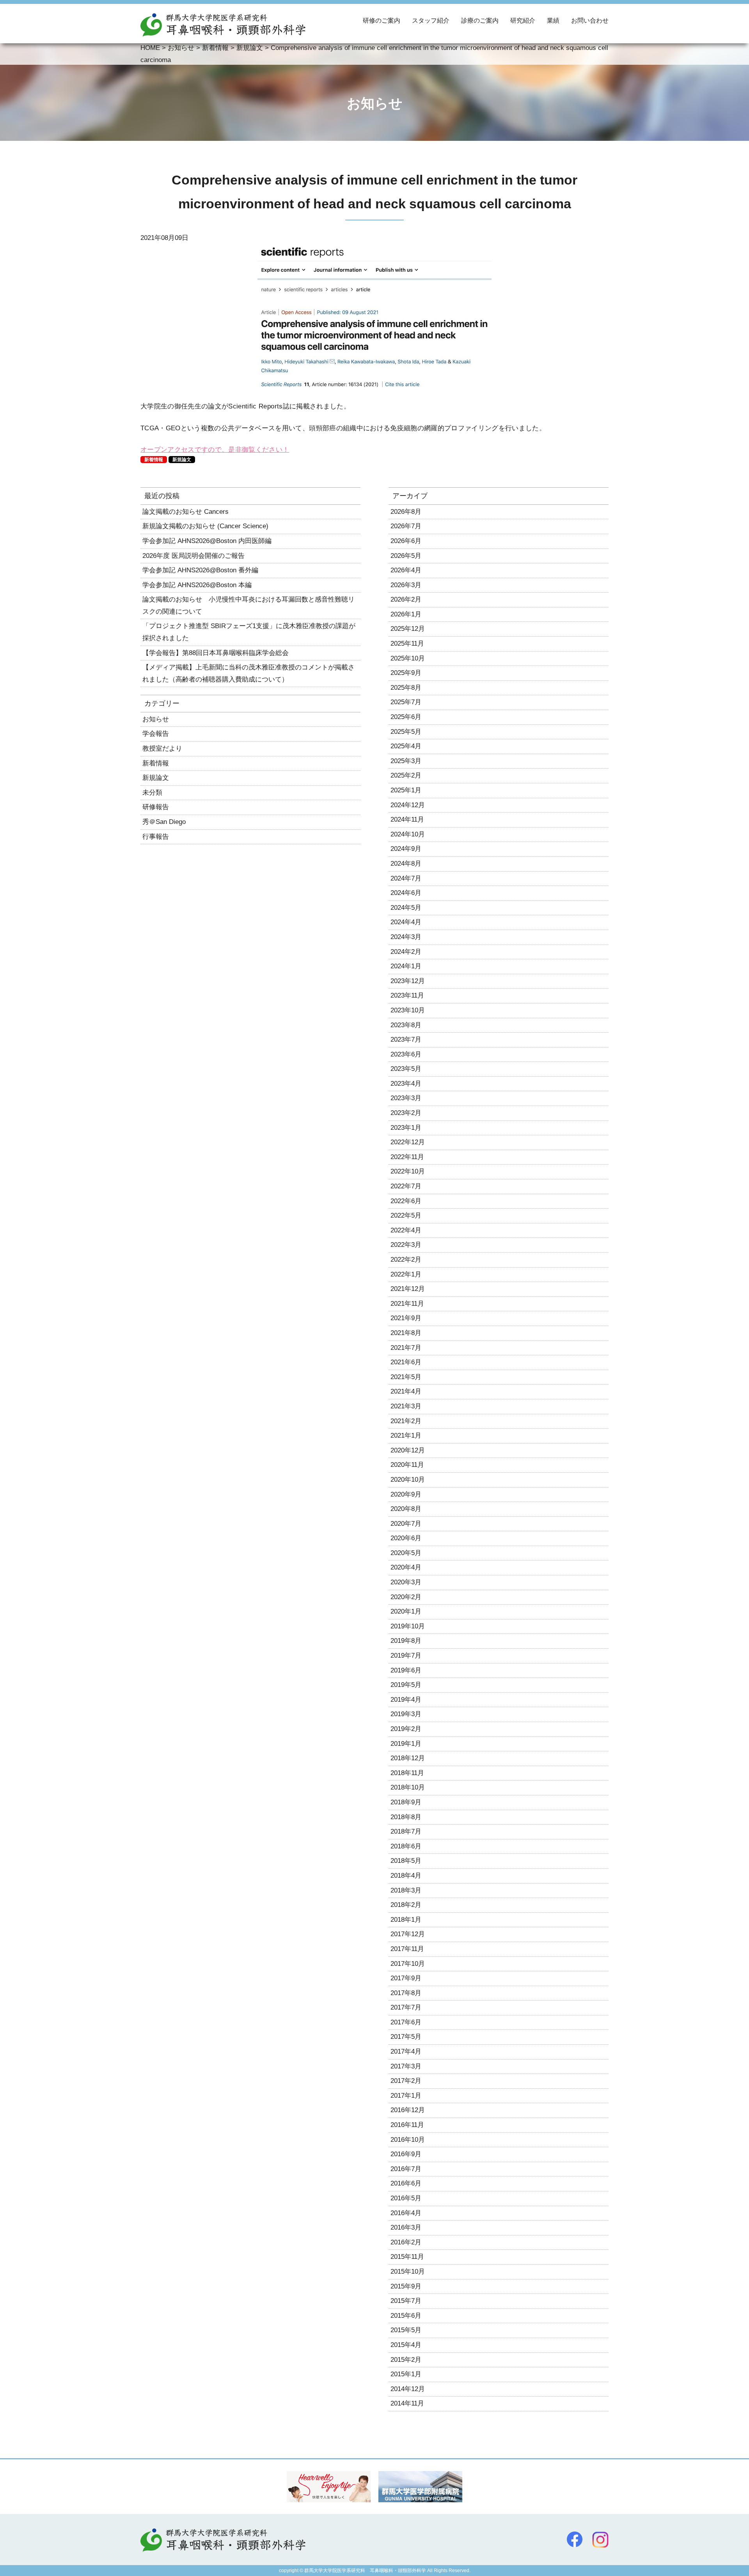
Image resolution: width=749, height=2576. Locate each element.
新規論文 (182, 460)
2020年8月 (406, 1509)
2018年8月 (406, 1817)
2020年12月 (408, 1450)
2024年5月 (406, 908)
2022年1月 (406, 1274)
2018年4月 (406, 1876)
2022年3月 (406, 1245)
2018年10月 (408, 1787)
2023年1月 (406, 1128)
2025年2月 (406, 775)
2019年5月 (406, 1685)
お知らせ (156, 719)
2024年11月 (407, 819)
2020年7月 (406, 1524)
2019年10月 (408, 1626)
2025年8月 (406, 688)
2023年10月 (408, 1010)
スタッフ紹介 (431, 21)
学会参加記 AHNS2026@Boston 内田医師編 (207, 541)
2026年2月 (406, 599)
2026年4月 (406, 570)
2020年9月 (406, 1494)
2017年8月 (406, 1993)
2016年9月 (406, 2154)
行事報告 (156, 837)
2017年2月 (406, 2081)
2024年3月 (406, 937)
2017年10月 (408, 1964)
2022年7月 (406, 1186)
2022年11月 (407, 1157)
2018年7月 (406, 1831)
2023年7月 (406, 1039)
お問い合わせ (590, 21)
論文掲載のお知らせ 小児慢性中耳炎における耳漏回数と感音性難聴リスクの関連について (248, 605)
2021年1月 (406, 1435)
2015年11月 (407, 2257)
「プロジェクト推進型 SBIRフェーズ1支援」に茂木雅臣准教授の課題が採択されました (249, 632)
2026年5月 (406, 556)
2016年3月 (406, 2227)
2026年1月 (406, 614)
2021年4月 (406, 1391)
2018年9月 (406, 1802)
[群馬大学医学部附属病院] (420, 2496)
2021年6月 (406, 1362)
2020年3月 (406, 1582)
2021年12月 (408, 1289)
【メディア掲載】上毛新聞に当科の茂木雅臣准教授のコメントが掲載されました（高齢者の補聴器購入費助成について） (248, 673)
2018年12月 (408, 1758)
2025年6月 (406, 717)
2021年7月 (406, 1348)
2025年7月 (406, 702)
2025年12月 (408, 629)
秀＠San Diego (164, 822)
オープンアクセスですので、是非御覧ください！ (215, 450)
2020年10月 (408, 1480)
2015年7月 (406, 2301)
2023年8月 (406, 1025)
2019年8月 (406, 1641)
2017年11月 (407, 1949)
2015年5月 (406, 2330)
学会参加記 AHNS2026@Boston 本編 (197, 585)
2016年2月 (406, 2242)
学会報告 (156, 734)
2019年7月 (406, 1655)
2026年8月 (406, 512)
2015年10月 (408, 2272)
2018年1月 (406, 1920)
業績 (553, 21)
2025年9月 (406, 673)
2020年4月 (406, 1567)
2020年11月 (407, 1465)
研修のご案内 (382, 21)
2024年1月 (406, 966)
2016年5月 (406, 2198)
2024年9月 (406, 849)
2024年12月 (408, 805)
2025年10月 (408, 658)
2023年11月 (407, 995)
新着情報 (154, 460)
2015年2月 (406, 2360)
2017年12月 (408, 1934)
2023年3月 (406, 1098)
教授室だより (162, 748)
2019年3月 (406, 1714)
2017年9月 (406, 1978)
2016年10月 (408, 2140)
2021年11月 (407, 1304)
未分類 (152, 793)
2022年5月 (406, 1215)
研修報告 (156, 807)
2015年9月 (406, 2286)
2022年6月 (406, 1201)
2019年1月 (406, 1744)
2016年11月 (407, 2125)
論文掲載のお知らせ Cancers (185, 512)
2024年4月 (406, 922)
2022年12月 (408, 1142)
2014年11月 (407, 2403)
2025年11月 (407, 644)
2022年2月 (406, 1260)
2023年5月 (406, 1069)
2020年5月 (406, 1553)
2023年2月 (406, 1113)
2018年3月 (406, 1890)
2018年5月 (406, 1861)
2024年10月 (408, 834)
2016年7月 (406, 2169)
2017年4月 (406, 2051)
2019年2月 (406, 1729)
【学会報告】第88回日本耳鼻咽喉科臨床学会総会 (216, 653)
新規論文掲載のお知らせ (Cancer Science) (205, 526)
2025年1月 (406, 790)
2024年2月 (406, 952)
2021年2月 (406, 1421)
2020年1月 (406, 1611)
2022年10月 (408, 1171)
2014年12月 (408, 2389)
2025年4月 (406, 746)
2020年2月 (406, 1597)
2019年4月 (406, 1700)
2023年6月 (406, 1054)
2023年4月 (406, 1084)
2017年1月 (406, 2096)
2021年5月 (406, 1377)
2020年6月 (406, 1538)
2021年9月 (406, 1318)
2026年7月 (406, 526)
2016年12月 (408, 2110)
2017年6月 (406, 2022)
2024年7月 (406, 878)
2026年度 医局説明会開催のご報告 (193, 556)
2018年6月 (406, 1846)
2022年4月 (406, 1230)
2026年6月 (406, 541)
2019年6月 (406, 1670)
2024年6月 (406, 893)
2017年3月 (406, 2066)
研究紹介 (523, 21)
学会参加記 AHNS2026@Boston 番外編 (200, 570)
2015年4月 (406, 2345)
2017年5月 (406, 2037)
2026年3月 (406, 585)
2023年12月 (408, 981)
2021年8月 (406, 1333)
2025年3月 (406, 761)
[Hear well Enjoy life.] (329, 2496)
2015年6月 (406, 2316)
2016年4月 (406, 2213)
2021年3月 (406, 1406)
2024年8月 (406, 864)
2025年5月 (406, 732)
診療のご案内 (480, 21)
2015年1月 (406, 2374)
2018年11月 (407, 1773)
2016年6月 (406, 2183)
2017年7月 (406, 2007)
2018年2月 (406, 1905)
